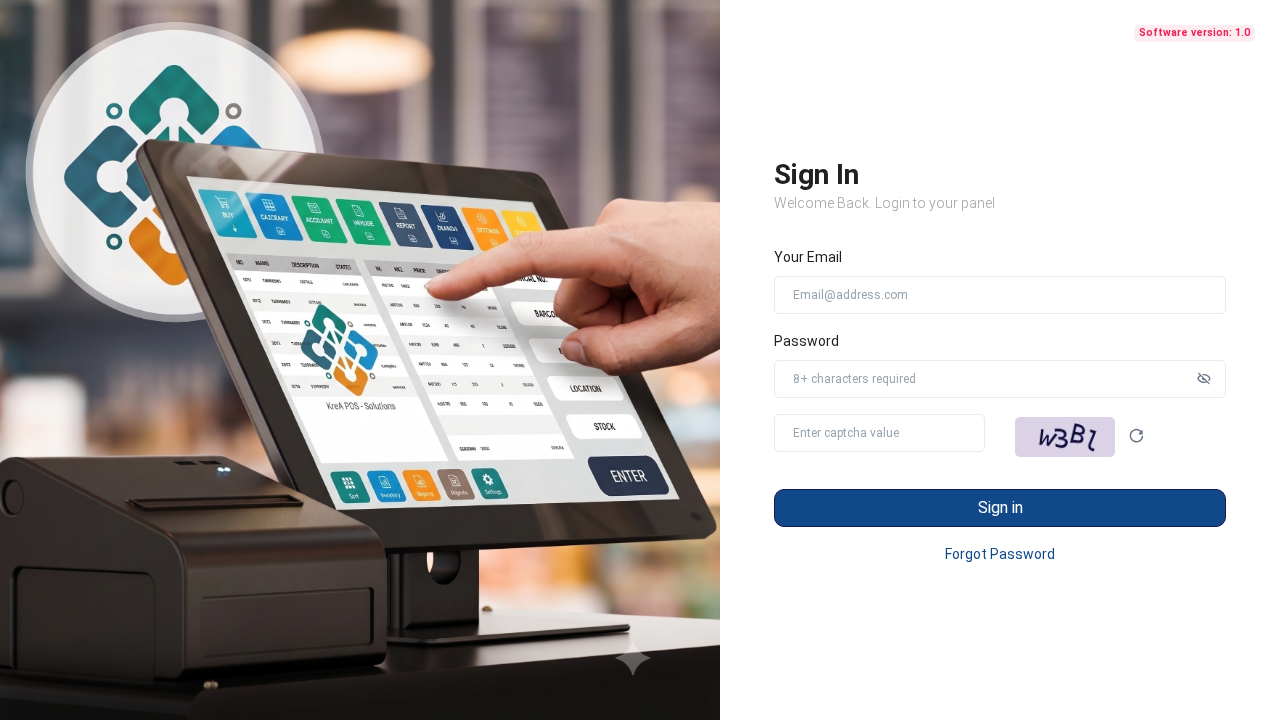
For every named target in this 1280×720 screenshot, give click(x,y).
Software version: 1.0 (1194, 32)
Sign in (1000, 507)
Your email (808, 257)
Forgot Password (1000, 554)
